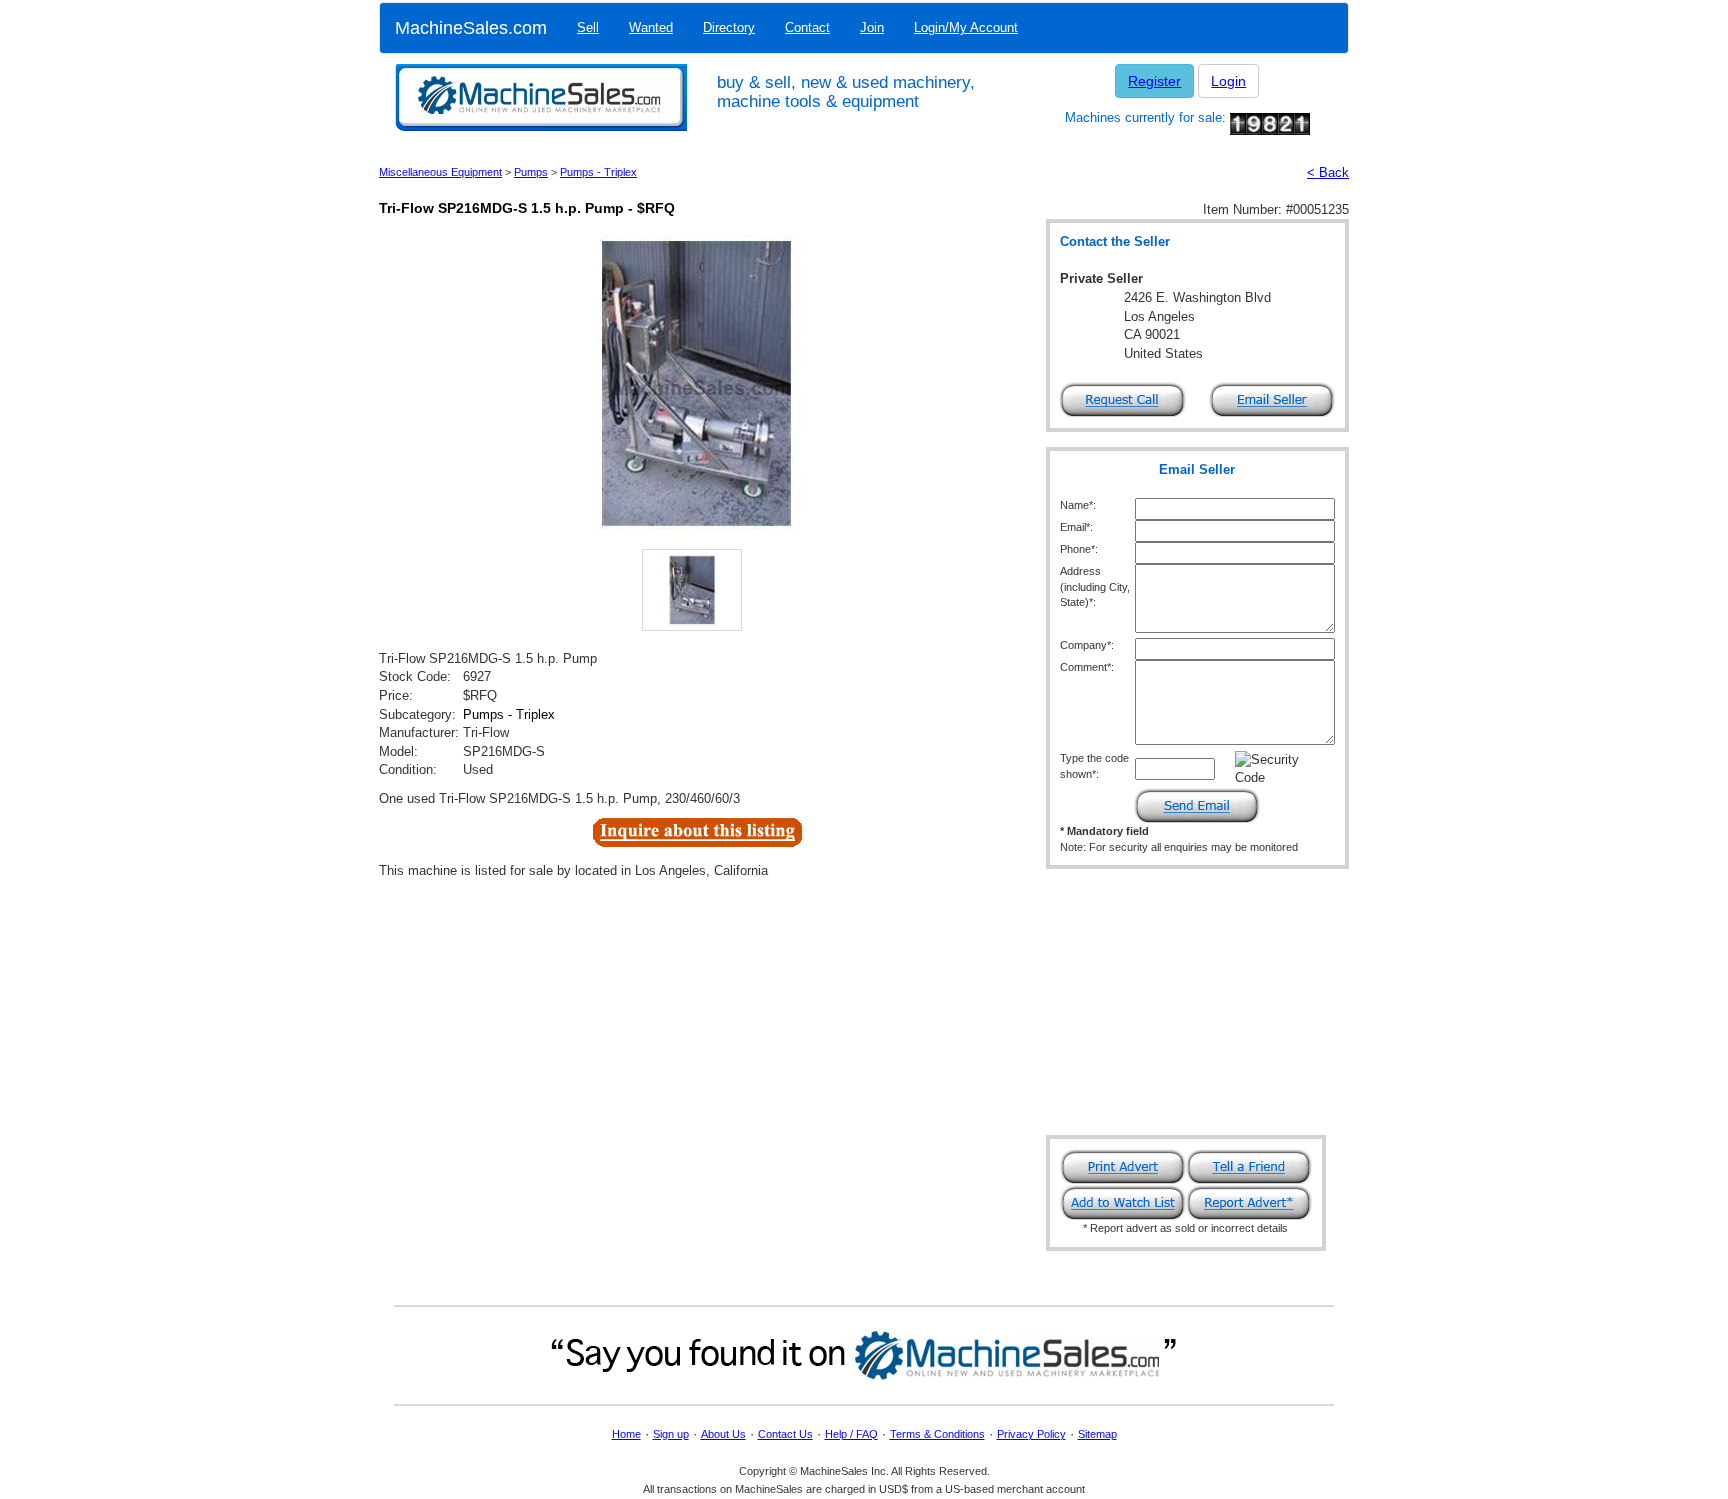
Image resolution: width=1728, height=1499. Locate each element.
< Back (1328, 172)
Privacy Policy (1031, 1434)
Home (626, 1434)
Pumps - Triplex (598, 172)
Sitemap (1097, 1434)
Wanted (651, 27)
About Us (723, 1434)
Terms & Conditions (937, 1434)
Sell (588, 27)
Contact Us (785, 1434)
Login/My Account (966, 27)
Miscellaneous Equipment (440, 172)
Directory (729, 27)
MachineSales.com (471, 28)
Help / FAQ (851, 1434)
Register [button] (1154, 81)
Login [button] (1228, 81)
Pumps (531, 172)
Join (872, 27)
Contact (807, 27)
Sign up (671, 1434)
